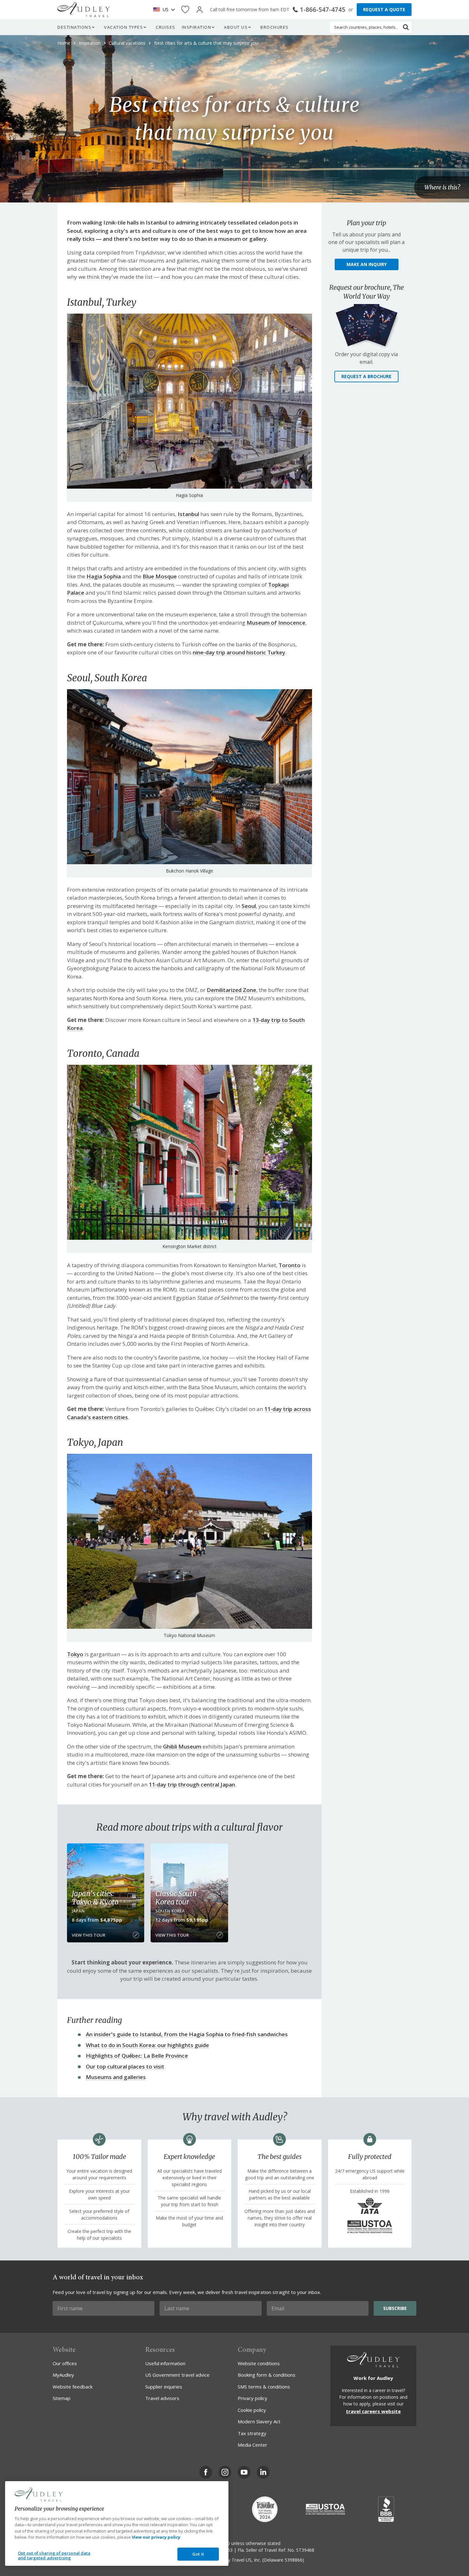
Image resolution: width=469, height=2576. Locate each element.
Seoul (249, 906)
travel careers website (373, 2411)
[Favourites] (185, 10)
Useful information (165, 2363)
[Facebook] (206, 2472)
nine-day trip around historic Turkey (239, 652)
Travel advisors (162, 2398)
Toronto (290, 1265)
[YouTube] (244, 2472)
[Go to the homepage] (84, 10)
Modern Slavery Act (259, 2421)
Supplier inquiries (164, 2387)
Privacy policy (253, 2398)
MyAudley (63, 2375)
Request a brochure (366, 376)
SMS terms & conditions (264, 2387)
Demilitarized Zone (231, 990)
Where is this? (442, 188)
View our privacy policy (156, 2537)
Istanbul (188, 514)
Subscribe (395, 2308)
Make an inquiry (367, 264)
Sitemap (62, 2398)
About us (236, 27)
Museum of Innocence (276, 623)
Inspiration (197, 27)
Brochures (275, 27)
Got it (198, 2554)
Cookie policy (252, 2410)
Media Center (253, 2445)
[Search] (406, 27)
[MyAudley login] (200, 10)
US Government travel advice (177, 2375)
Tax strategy (252, 2433)
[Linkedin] (263, 2472)
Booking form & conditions (267, 2375)
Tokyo (75, 1654)
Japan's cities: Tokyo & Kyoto (95, 1898)
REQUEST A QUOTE (384, 9)
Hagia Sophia (104, 576)
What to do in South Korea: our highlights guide (147, 2045)
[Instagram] (225, 2472)
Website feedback (73, 2387)
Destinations (74, 27)
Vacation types (123, 27)
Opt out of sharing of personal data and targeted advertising (54, 2556)
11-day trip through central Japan (192, 1784)
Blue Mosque (160, 576)
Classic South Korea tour (176, 1898)
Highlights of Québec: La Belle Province (137, 2056)
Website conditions (259, 2363)
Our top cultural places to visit (125, 2066)
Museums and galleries (116, 2077)
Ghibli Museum (182, 1746)
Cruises (166, 27)
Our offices (65, 2363)
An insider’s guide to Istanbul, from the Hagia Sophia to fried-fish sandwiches (187, 2034)
